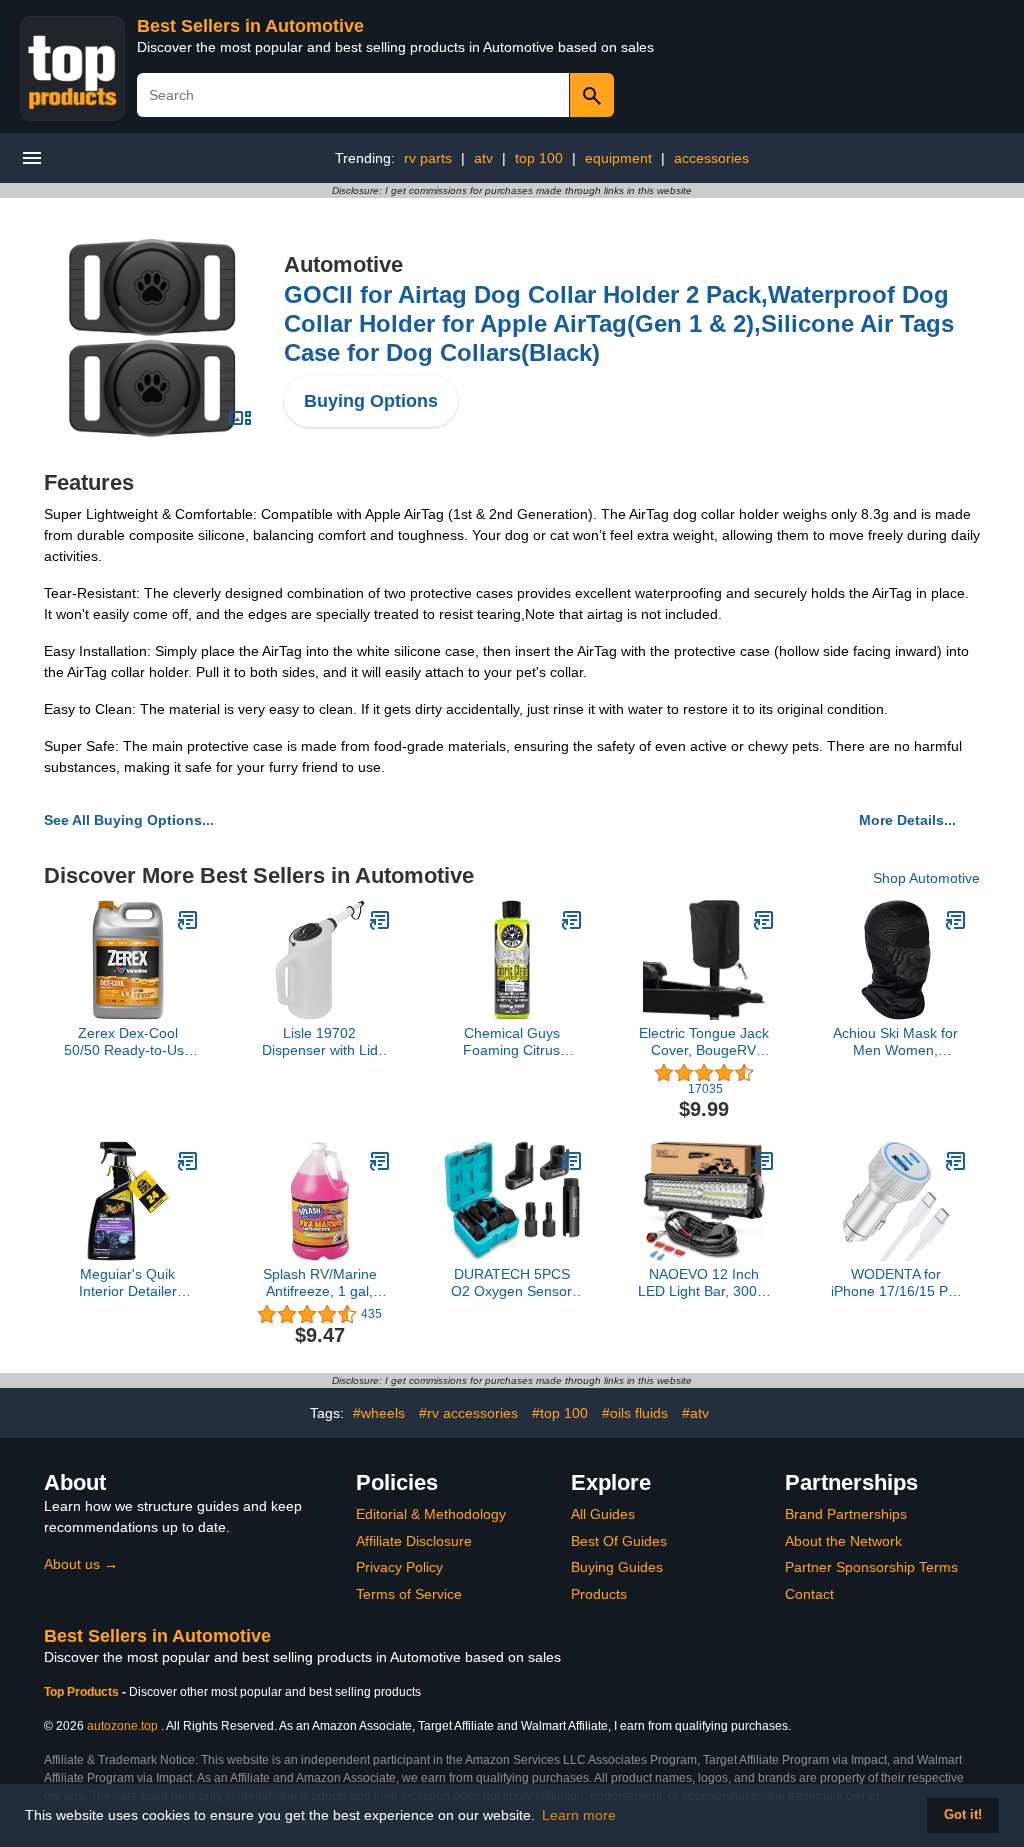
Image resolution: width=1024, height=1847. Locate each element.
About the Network (843, 1541)
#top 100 (560, 1413)
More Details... (907, 820)
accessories (711, 158)
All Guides (603, 1514)
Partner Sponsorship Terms (871, 1567)
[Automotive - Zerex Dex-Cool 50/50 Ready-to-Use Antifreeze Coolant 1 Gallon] (188, 920)
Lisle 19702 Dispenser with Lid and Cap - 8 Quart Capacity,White (320, 1042)
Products (599, 1594)
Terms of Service (409, 1594)
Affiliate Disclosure (414, 1541)
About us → (81, 1564)
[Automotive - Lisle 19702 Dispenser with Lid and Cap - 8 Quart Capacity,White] (380, 920)
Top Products (83, 1692)
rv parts (428, 158)
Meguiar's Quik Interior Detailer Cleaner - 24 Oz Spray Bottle (127, 1283)
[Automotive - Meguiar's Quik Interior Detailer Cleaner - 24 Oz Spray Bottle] (188, 1161)
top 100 (539, 158)
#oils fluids (635, 1413)
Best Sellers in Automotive (250, 26)
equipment (618, 158)
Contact (809, 1594)
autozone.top (122, 1726)
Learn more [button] (579, 1815)
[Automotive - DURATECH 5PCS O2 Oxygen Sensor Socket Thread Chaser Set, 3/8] (572, 1161)
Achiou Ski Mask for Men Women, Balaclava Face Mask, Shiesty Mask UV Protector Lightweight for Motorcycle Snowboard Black (896, 1042)
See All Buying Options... (129, 820)
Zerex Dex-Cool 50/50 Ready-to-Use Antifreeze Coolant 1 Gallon (127, 1042)
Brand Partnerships (846, 1514)
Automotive (343, 264)
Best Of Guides (619, 1541)
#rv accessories (468, 1413)
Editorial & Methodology (431, 1514)
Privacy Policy (399, 1567)
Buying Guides (617, 1567)
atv (483, 158)
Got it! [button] (963, 1815)
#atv (695, 1413)
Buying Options (371, 401)
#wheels (379, 1413)
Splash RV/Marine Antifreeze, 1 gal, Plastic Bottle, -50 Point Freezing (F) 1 (319, 1283)
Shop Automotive (926, 878)
